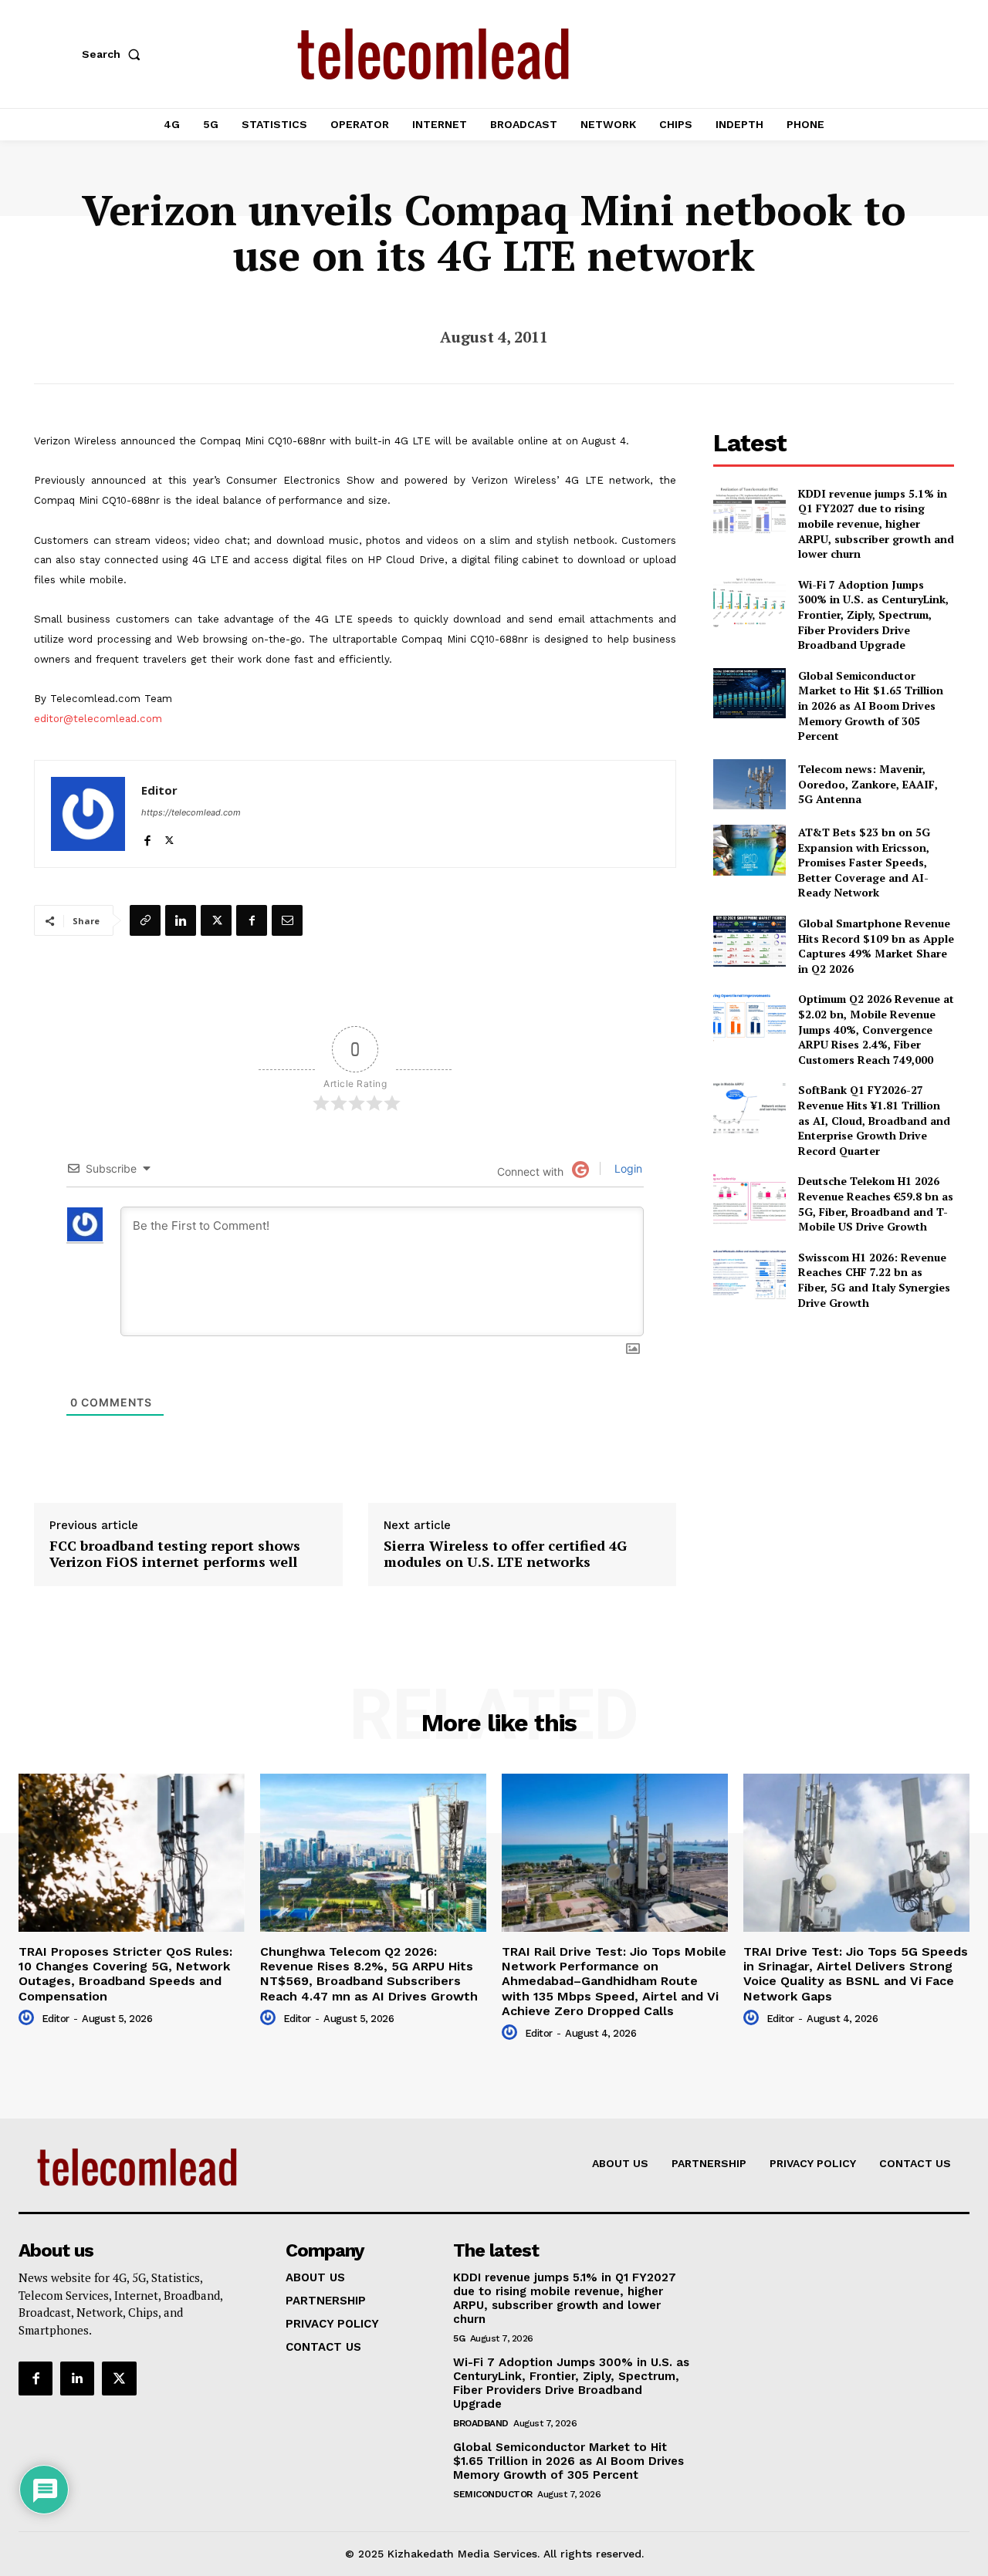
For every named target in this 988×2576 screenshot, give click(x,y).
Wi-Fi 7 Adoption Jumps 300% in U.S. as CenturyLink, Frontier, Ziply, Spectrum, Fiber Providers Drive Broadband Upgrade (873, 614)
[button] (114, 54)
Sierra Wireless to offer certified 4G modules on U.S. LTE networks (505, 1554)
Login (627, 1168)
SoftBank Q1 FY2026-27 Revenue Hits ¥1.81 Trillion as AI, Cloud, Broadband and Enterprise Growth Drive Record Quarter (874, 1120)
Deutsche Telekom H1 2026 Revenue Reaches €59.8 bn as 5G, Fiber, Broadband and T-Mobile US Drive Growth (876, 1204)
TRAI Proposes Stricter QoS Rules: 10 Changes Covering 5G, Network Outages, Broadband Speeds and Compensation (125, 1974)
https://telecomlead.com (191, 812)
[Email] (287, 920)
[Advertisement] (834, 1431)
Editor (159, 790)
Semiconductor (493, 2494)
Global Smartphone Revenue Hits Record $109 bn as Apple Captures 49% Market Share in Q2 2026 (876, 946)
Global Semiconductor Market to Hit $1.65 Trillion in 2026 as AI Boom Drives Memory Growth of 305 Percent (871, 706)
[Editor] (88, 814)
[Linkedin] (181, 920)
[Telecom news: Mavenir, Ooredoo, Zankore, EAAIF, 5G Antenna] (749, 784)
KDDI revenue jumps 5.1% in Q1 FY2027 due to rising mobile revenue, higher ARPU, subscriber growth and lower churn (876, 523)
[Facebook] (147, 837)
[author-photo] (29, 2018)
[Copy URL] (145, 920)
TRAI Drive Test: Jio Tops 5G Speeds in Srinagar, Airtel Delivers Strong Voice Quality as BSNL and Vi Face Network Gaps (856, 1974)
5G (459, 2338)
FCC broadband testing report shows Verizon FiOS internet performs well (175, 1554)
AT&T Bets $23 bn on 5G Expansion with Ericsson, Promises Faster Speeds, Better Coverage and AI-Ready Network (864, 862)
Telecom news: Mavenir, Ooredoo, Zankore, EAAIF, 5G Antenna (868, 784)
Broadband (481, 2423)
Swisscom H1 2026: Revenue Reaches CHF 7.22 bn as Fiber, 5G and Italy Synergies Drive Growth (874, 1280)
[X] (169, 837)
